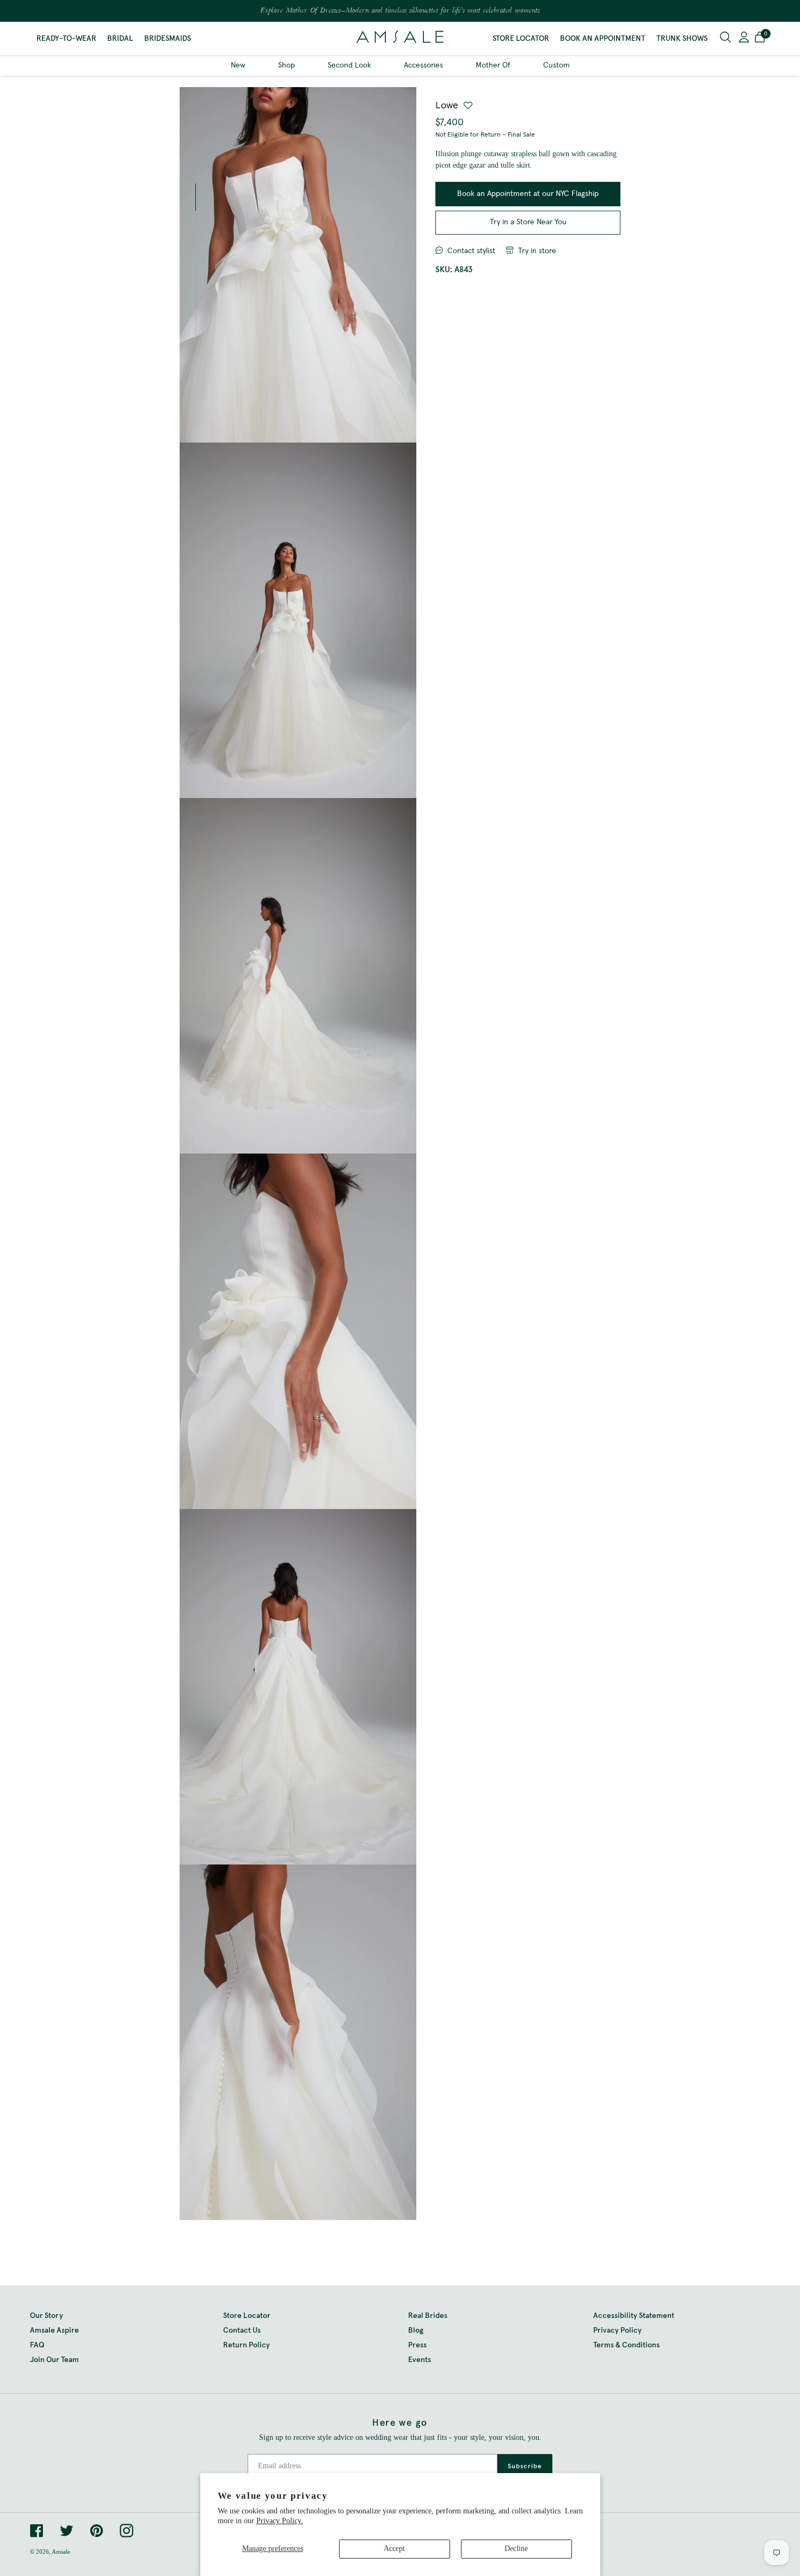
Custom (556, 65)
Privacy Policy (617, 2330)
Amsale (61, 2552)
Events (420, 2360)
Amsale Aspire (54, 2330)
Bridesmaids (168, 39)
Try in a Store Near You (528, 222)
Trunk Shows (682, 39)
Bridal (120, 39)
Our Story (47, 2316)
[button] (760, 39)
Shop (287, 65)
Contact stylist (471, 251)
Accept (394, 2549)
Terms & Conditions (626, 2345)
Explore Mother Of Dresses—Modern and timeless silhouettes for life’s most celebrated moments (400, 11)
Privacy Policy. (280, 2521)
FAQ (37, 2345)
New (238, 65)
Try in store (537, 251)
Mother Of (493, 65)
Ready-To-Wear (66, 39)
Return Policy (247, 2345)
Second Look (349, 65)
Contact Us (242, 2330)
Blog (416, 2330)
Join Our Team (54, 2360)
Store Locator (521, 39)
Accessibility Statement (634, 2316)
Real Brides (428, 2316)
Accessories (423, 65)
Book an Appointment (603, 39)
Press (417, 2345)
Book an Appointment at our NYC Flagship (528, 194)
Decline (516, 2549)
